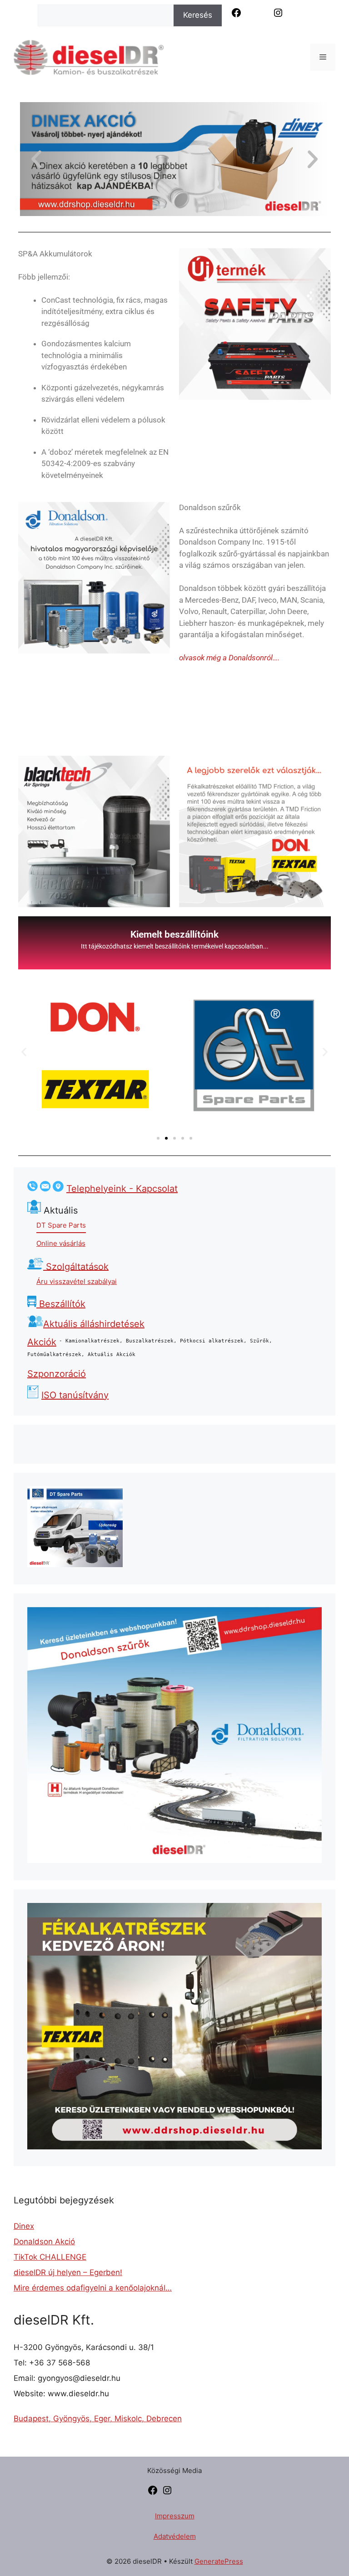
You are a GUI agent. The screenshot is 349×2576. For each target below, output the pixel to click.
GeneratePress (219, 2561)
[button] (36, 159)
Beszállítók (61, 1304)
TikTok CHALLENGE (50, 2257)
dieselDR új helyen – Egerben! (68, 2272)
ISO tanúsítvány (75, 1395)
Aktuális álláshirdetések (94, 1324)
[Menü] (323, 57)
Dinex (24, 2226)
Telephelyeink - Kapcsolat (122, 1189)
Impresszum (175, 2516)
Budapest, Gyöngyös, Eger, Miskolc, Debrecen (98, 2419)
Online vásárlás (61, 1243)
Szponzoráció (57, 1374)
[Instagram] (167, 2493)
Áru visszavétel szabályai (77, 1281)
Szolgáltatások (76, 1266)
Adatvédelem (175, 2536)
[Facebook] (153, 2493)
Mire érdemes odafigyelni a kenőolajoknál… (93, 2288)
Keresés (198, 15)
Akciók (42, 1342)
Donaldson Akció (44, 2242)
